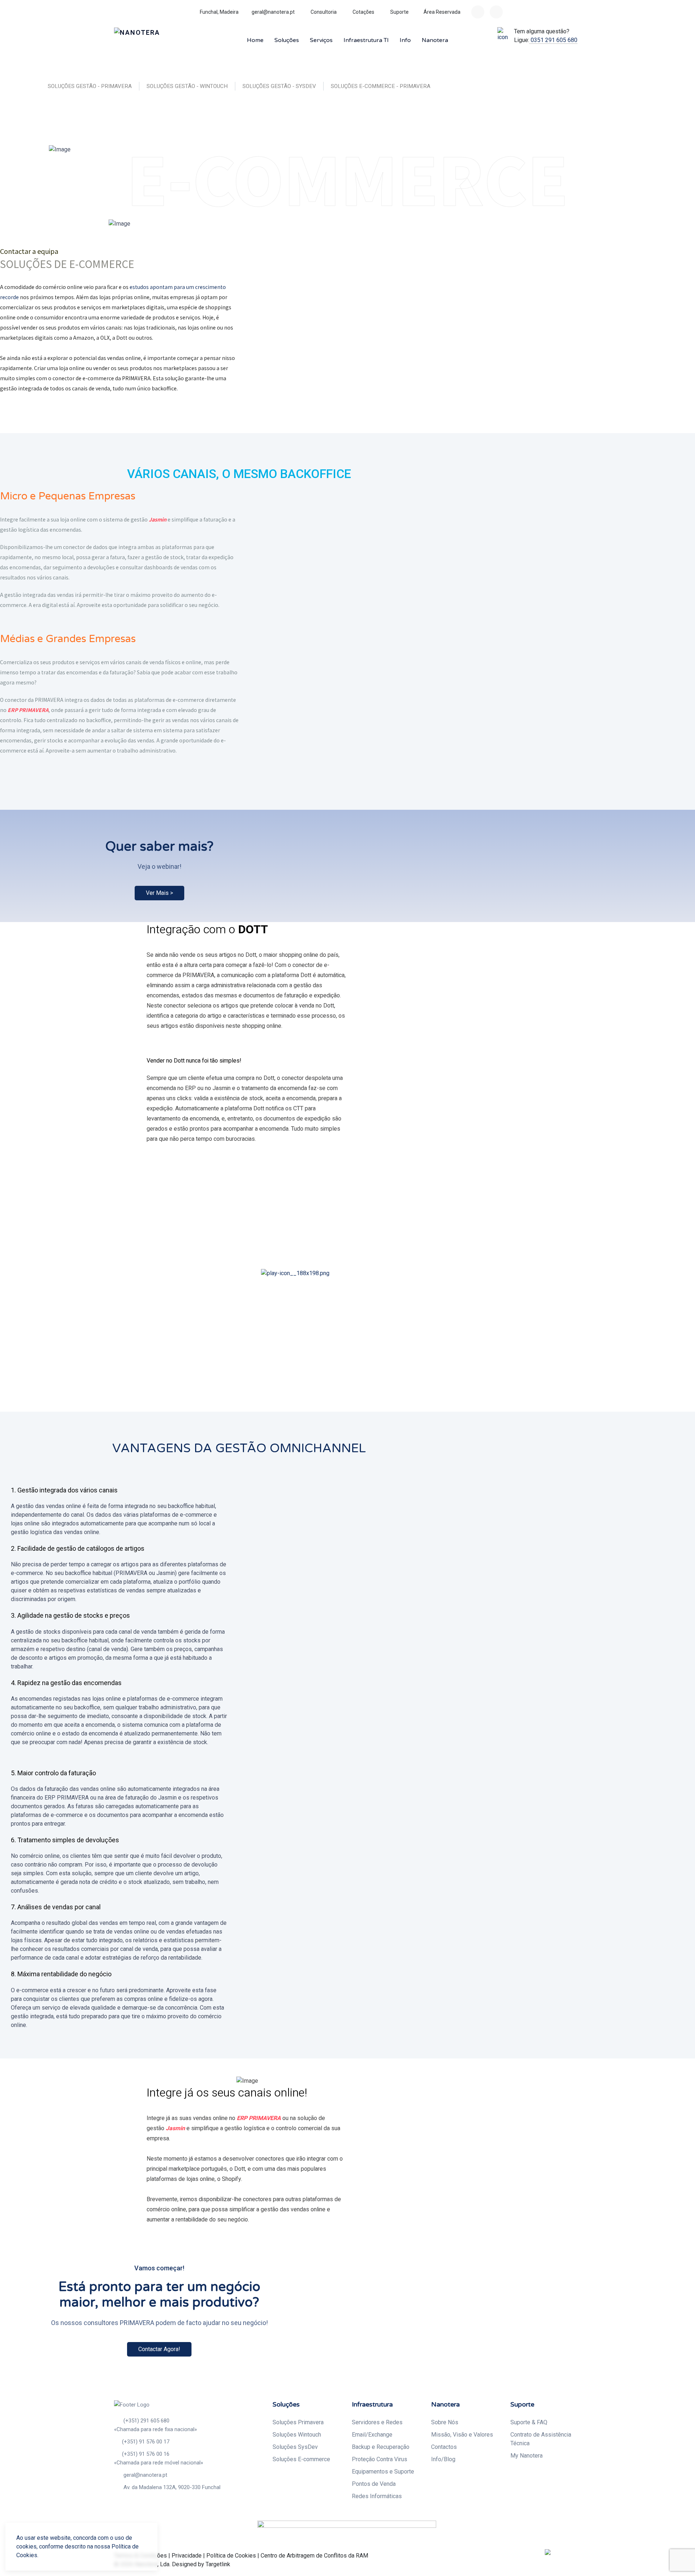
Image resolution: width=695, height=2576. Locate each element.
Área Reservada (442, 12)
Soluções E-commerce (301, 2459)
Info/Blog (443, 2459)
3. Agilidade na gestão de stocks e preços (70, 1615)
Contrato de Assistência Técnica (541, 2439)
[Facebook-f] (478, 12)
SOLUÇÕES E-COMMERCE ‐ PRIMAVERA (381, 86)
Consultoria (323, 12)
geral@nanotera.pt (273, 12)
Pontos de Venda (374, 2484)
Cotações (363, 12)
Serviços (321, 40)
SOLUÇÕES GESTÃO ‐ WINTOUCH (187, 86)
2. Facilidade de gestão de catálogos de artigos (78, 1548)
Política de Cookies (231, 2556)
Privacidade (187, 2556)
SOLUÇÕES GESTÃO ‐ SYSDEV (279, 86)
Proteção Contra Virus (380, 2459)
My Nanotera (526, 2456)
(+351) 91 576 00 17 (146, 2442)
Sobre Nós (445, 2422)
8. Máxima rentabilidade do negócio (61, 1974)
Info (405, 40)
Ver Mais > (159, 893)
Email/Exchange (372, 2435)
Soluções (287, 40)
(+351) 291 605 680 (146, 2421)
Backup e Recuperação (381, 2447)
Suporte (399, 12)
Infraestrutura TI (366, 40)
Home (255, 40)
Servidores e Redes (377, 2422)
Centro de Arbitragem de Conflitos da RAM (314, 2556)
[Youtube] (496, 12)
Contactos (444, 2447)
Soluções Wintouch (297, 2435)
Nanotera (435, 40)
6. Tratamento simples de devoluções (65, 1840)
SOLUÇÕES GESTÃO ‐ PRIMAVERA (90, 86)
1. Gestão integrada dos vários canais (64, 1490)
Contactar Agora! (159, 2349)
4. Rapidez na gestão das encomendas (66, 1683)
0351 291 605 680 (553, 40)
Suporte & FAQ (529, 2422)
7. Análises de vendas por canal (56, 1907)
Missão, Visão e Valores (462, 2435)
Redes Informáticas (377, 2496)
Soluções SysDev (295, 2447)
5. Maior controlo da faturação (53, 1773)
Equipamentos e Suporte (383, 2472)
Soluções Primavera (298, 2422)
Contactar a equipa (30, 251)
